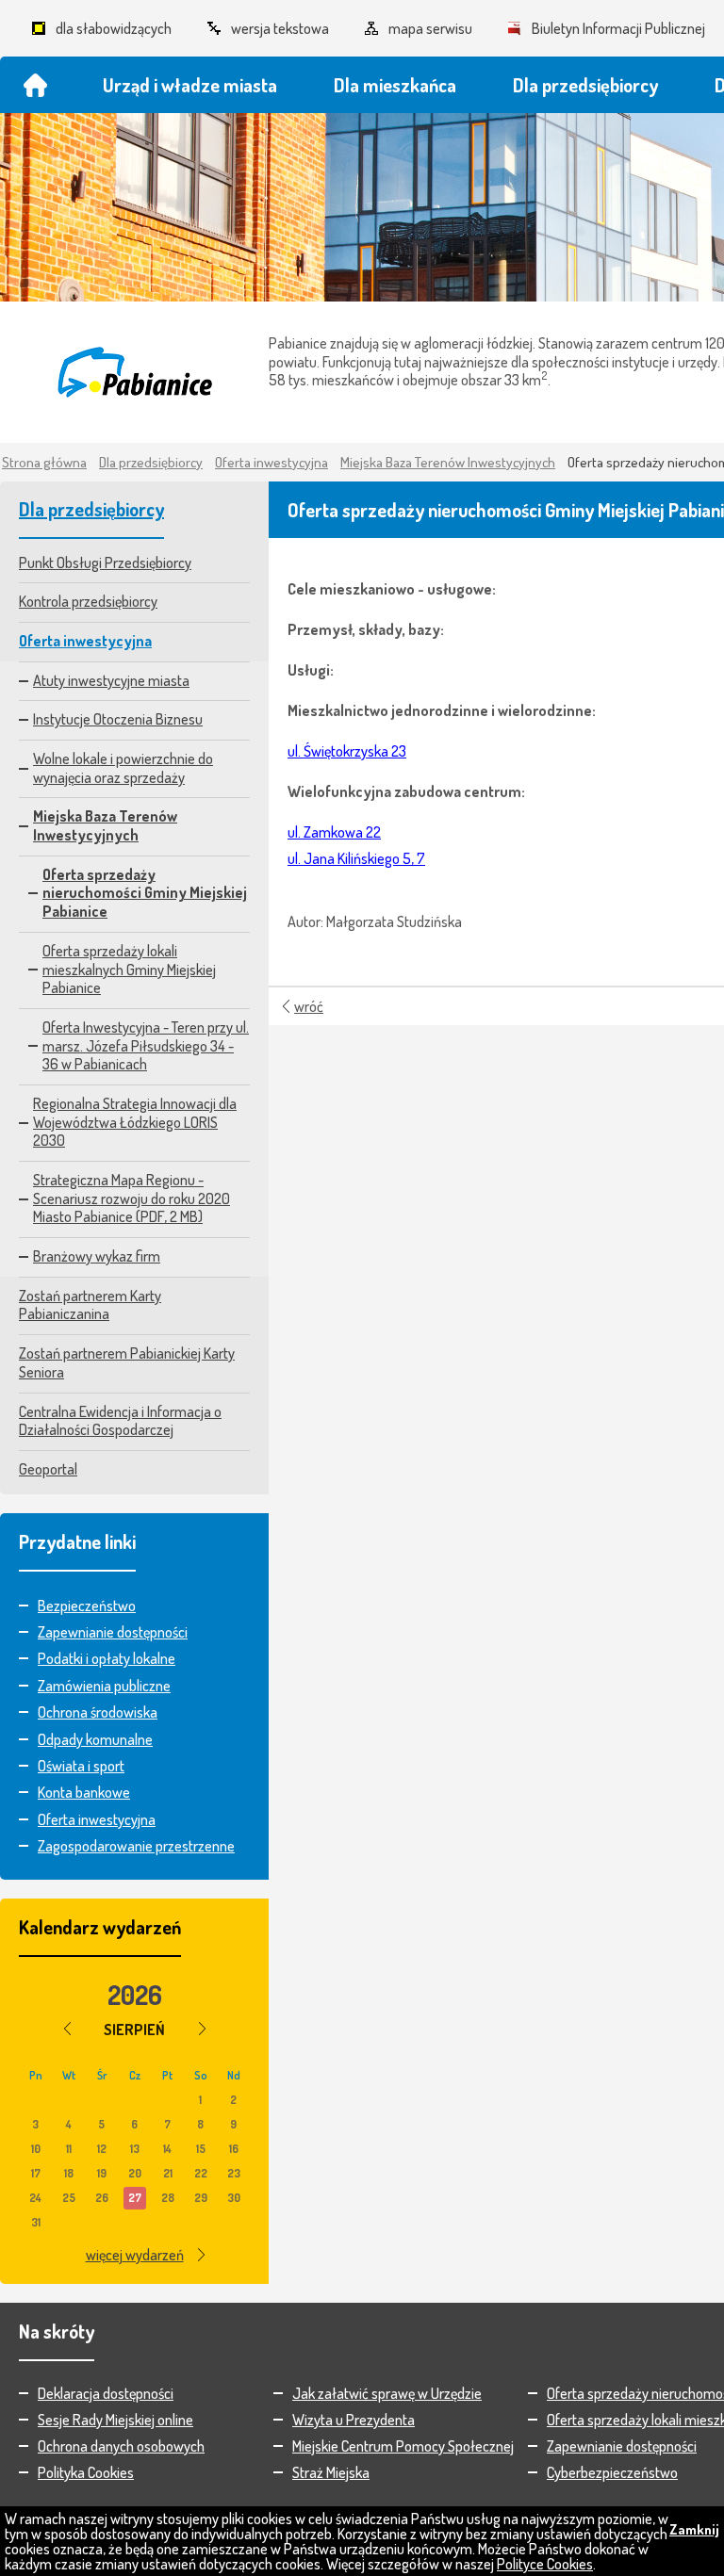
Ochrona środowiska (98, 1712)
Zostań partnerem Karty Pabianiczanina (90, 1305)
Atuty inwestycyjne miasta (111, 680)
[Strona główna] (35, 85)
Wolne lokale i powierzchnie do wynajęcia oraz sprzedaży (123, 768)
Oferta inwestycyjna (271, 462)
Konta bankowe (84, 1792)
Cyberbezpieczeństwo (612, 2472)
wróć (309, 1006)
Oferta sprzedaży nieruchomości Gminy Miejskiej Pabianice (145, 893)
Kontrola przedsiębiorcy (88, 601)
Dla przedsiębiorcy (151, 462)
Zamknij (694, 2529)
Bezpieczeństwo (87, 1606)
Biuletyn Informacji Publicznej (618, 28)
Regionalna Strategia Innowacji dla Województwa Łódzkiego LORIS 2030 (135, 1122)
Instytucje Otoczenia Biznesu (118, 719)
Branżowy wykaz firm (97, 1256)
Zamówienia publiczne (104, 1686)
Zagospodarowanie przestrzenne (136, 1846)
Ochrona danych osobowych (121, 2446)
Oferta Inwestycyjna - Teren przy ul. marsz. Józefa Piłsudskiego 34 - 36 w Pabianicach (146, 1045)
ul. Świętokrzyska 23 (347, 751)
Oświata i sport (81, 1766)
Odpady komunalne (95, 1739)
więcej (135, 2255)
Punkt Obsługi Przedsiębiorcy (105, 562)
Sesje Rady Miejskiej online (115, 2420)
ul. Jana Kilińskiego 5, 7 (356, 858)
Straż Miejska (331, 2472)
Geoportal (48, 1469)
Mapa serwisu (430, 28)
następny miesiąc (202, 2029)
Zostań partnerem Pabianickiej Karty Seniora (127, 1362)
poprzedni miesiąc (67, 2029)
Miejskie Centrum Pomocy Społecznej (403, 2446)
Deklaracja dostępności (106, 2393)
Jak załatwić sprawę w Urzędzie (387, 2393)
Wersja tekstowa (280, 28)
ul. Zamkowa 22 (334, 832)
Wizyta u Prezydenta (354, 2420)
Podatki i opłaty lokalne (107, 1658)
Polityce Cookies (545, 2564)
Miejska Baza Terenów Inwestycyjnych (448, 462)
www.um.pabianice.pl (134, 372)
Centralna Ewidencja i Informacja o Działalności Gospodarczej (120, 1421)
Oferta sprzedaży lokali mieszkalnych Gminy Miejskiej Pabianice (129, 969)
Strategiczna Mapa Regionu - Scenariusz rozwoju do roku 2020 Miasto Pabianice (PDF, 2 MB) (132, 1198)
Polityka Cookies (86, 2472)
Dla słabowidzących (114, 28)
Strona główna (44, 462)
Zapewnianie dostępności (113, 1632)
